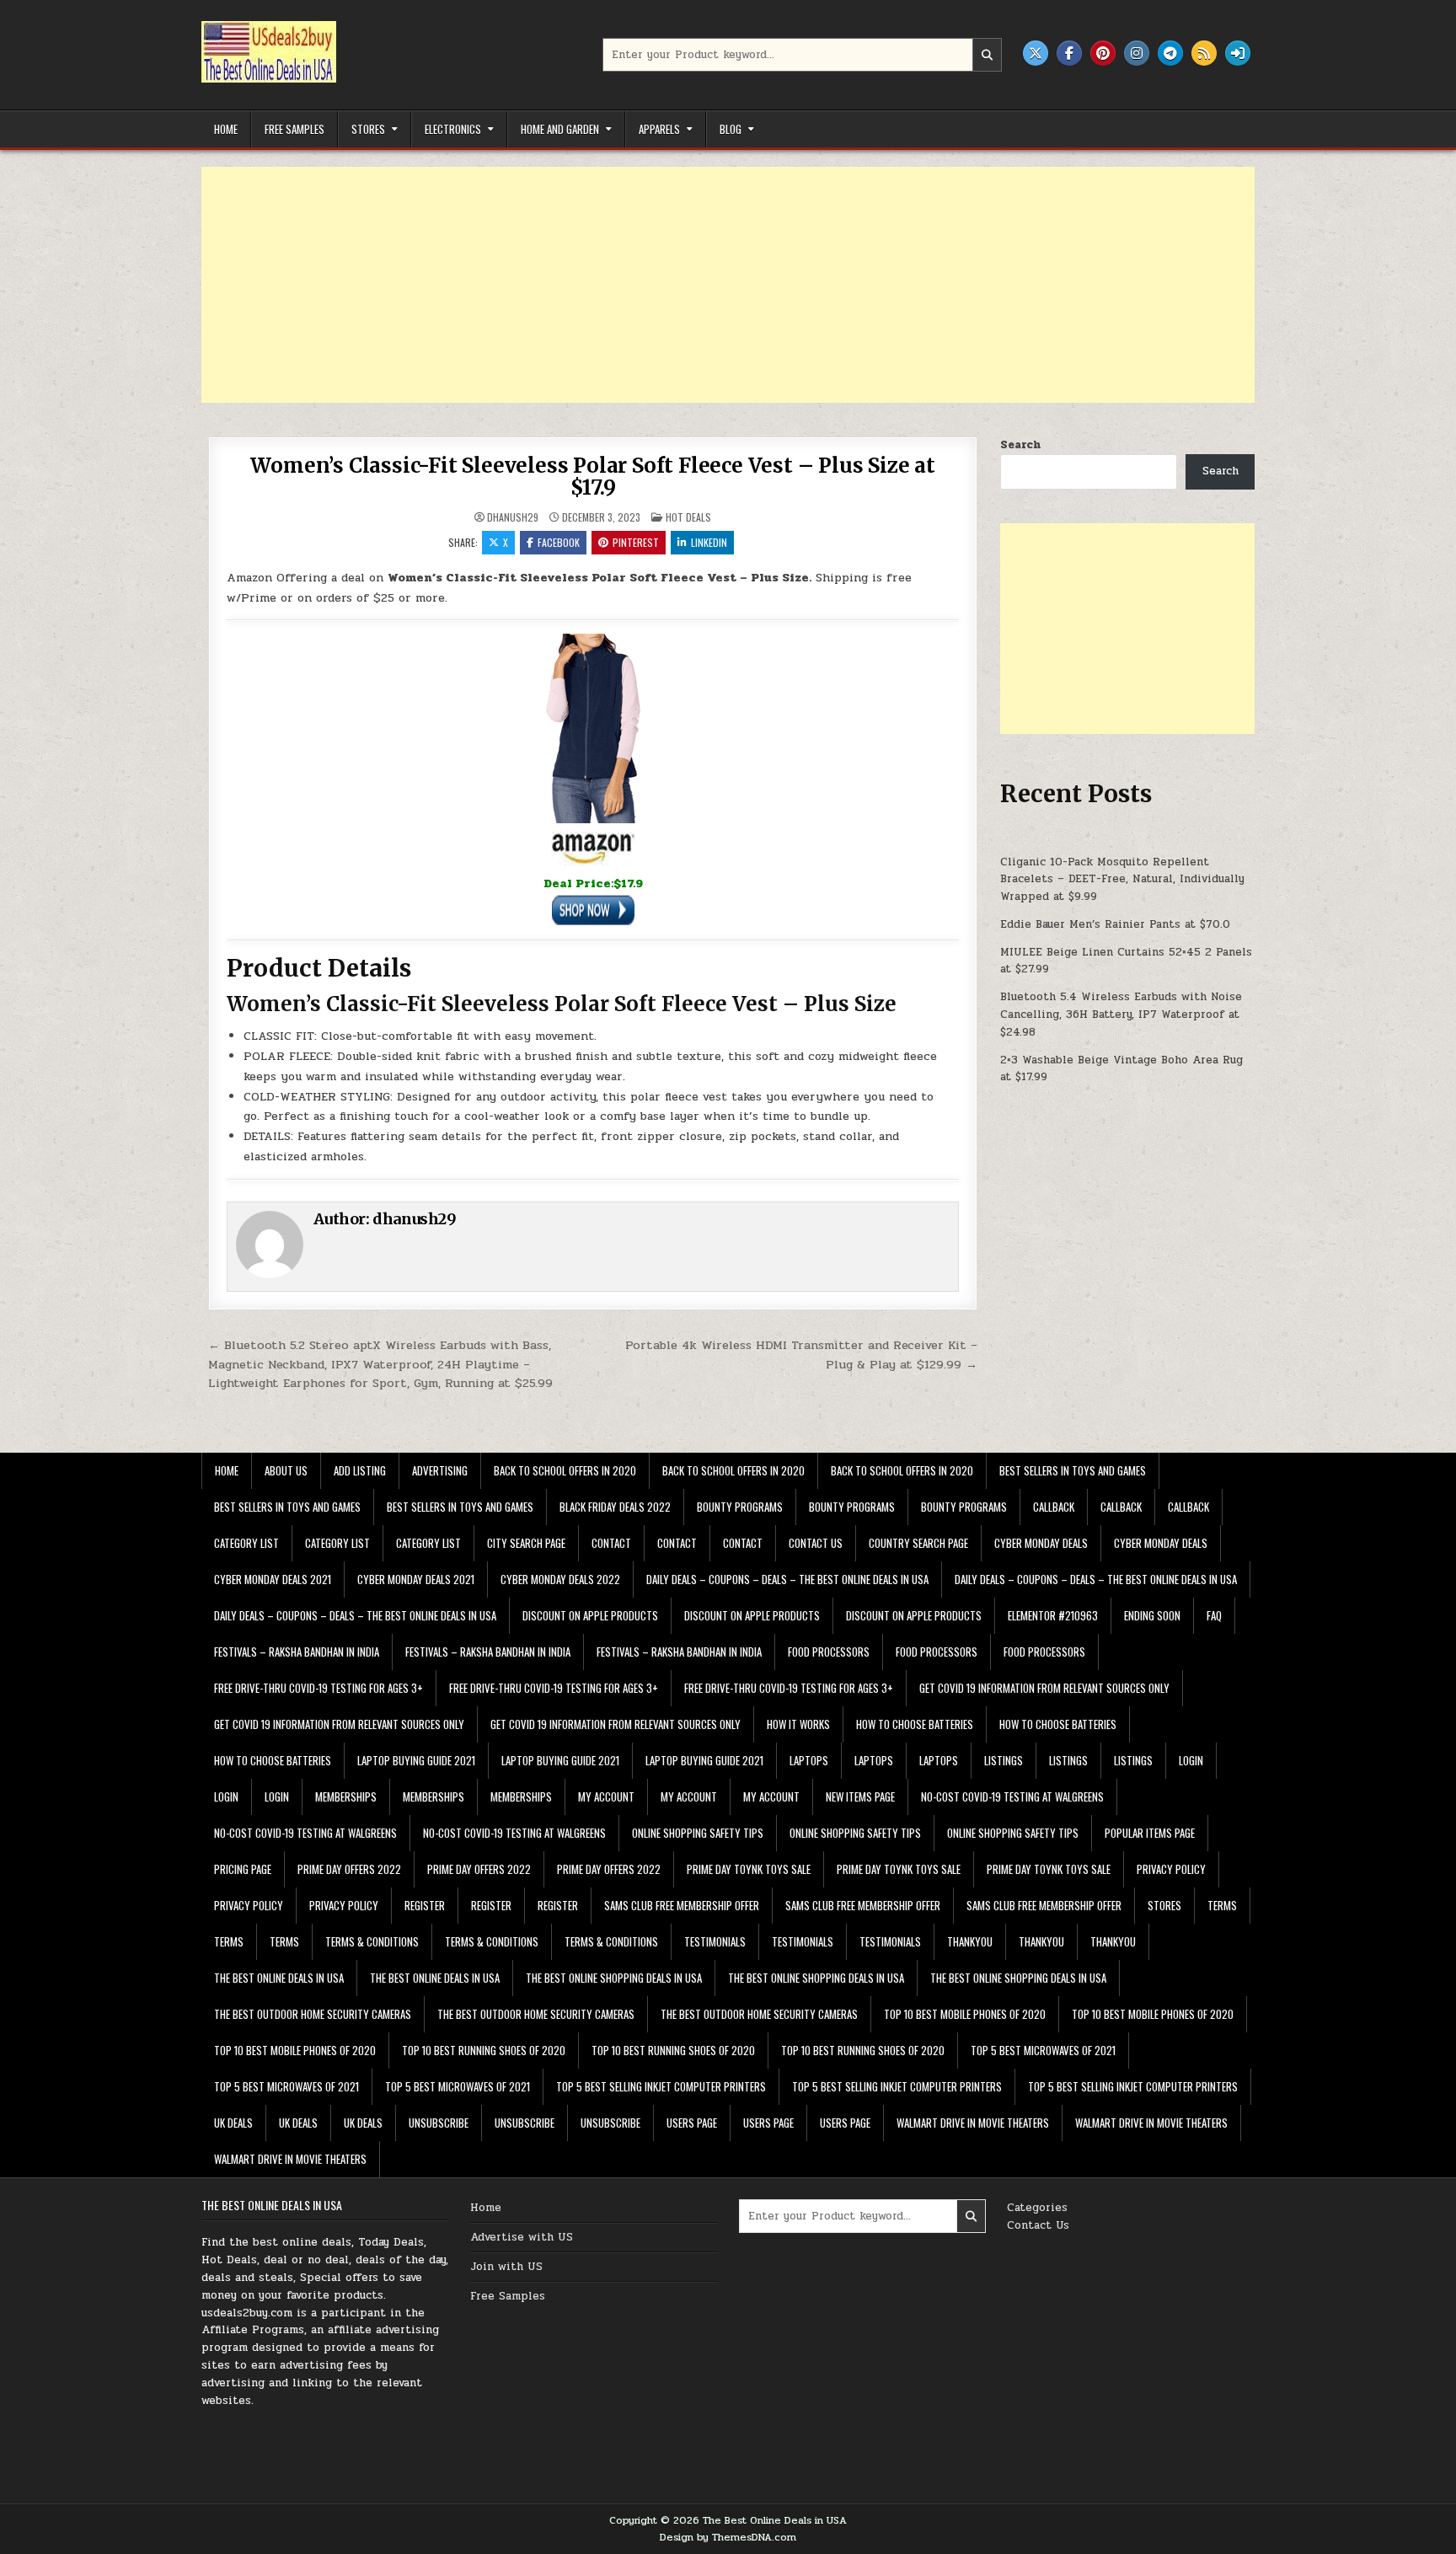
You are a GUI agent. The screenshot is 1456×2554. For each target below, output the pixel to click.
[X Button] (1036, 53)
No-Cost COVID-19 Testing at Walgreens (1012, 1796)
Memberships (346, 1796)
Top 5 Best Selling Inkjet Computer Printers (661, 2086)
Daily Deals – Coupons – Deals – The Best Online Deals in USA (787, 1579)
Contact (611, 1543)
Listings (1004, 1760)
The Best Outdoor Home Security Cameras (313, 2014)
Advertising (440, 1470)
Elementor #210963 (1053, 1615)
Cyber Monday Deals (1041, 1543)
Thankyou (970, 1941)
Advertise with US (522, 2237)
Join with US (506, 2267)
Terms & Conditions (372, 1941)
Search (1020, 445)
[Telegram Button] (1170, 53)
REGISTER (425, 1905)
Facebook (559, 542)
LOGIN (1191, 1760)
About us (286, 1470)
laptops (809, 1760)
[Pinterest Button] (1103, 53)
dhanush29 (513, 517)
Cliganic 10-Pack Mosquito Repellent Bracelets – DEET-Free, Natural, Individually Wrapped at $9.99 (1122, 880)
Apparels (659, 129)
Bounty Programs (740, 1507)
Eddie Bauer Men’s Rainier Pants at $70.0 (1115, 924)
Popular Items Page (1150, 1833)
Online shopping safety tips (698, 1833)
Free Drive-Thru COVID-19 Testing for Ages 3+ (318, 1688)
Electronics (453, 129)
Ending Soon (1152, 1615)
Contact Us (1038, 2225)
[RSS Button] (1204, 53)
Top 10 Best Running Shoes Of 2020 (484, 2050)
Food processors (829, 1652)
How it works (798, 1724)
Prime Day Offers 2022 (349, 1869)
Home (226, 129)
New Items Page (860, 1796)
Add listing (360, 1470)
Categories (1037, 2208)
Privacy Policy (1171, 1869)
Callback (1054, 1507)
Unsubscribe (439, 2123)
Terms (1222, 1905)
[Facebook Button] (1069, 53)
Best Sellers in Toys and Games (1073, 1470)
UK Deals (233, 2123)
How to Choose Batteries (915, 1724)
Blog (731, 129)
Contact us (816, 1543)
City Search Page (526, 1543)
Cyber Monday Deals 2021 (273, 1579)
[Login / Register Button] (1238, 53)
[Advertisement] (707, 285)
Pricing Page (243, 1869)
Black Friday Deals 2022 (615, 1507)
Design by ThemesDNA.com (728, 2537)
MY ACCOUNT (606, 1796)
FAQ (1214, 1615)
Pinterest (636, 542)
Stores (368, 129)
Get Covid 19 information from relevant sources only (1044, 1688)
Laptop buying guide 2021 (416, 1760)
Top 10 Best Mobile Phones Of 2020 (965, 2014)
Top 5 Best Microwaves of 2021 (1043, 2050)
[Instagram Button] (1137, 53)
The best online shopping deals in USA (614, 1978)
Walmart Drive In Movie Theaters (973, 2123)
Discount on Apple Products (590, 1615)
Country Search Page (918, 1543)
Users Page (692, 2123)
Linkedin (709, 542)
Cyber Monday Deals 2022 (560, 1579)
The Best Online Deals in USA (279, 1978)
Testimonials (715, 1941)
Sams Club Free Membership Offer (682, 1905)
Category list (246, 1543)
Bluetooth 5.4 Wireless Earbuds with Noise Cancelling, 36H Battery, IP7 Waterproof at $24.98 (1121, 1015)
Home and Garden (560, 129)
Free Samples (294, 129)
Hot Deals (688, 517)
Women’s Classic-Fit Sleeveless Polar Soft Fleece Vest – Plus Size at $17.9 (592, 477)
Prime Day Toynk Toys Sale (749, 1869)
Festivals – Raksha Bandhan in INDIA (297, 1652)
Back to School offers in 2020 (565, 1470)
